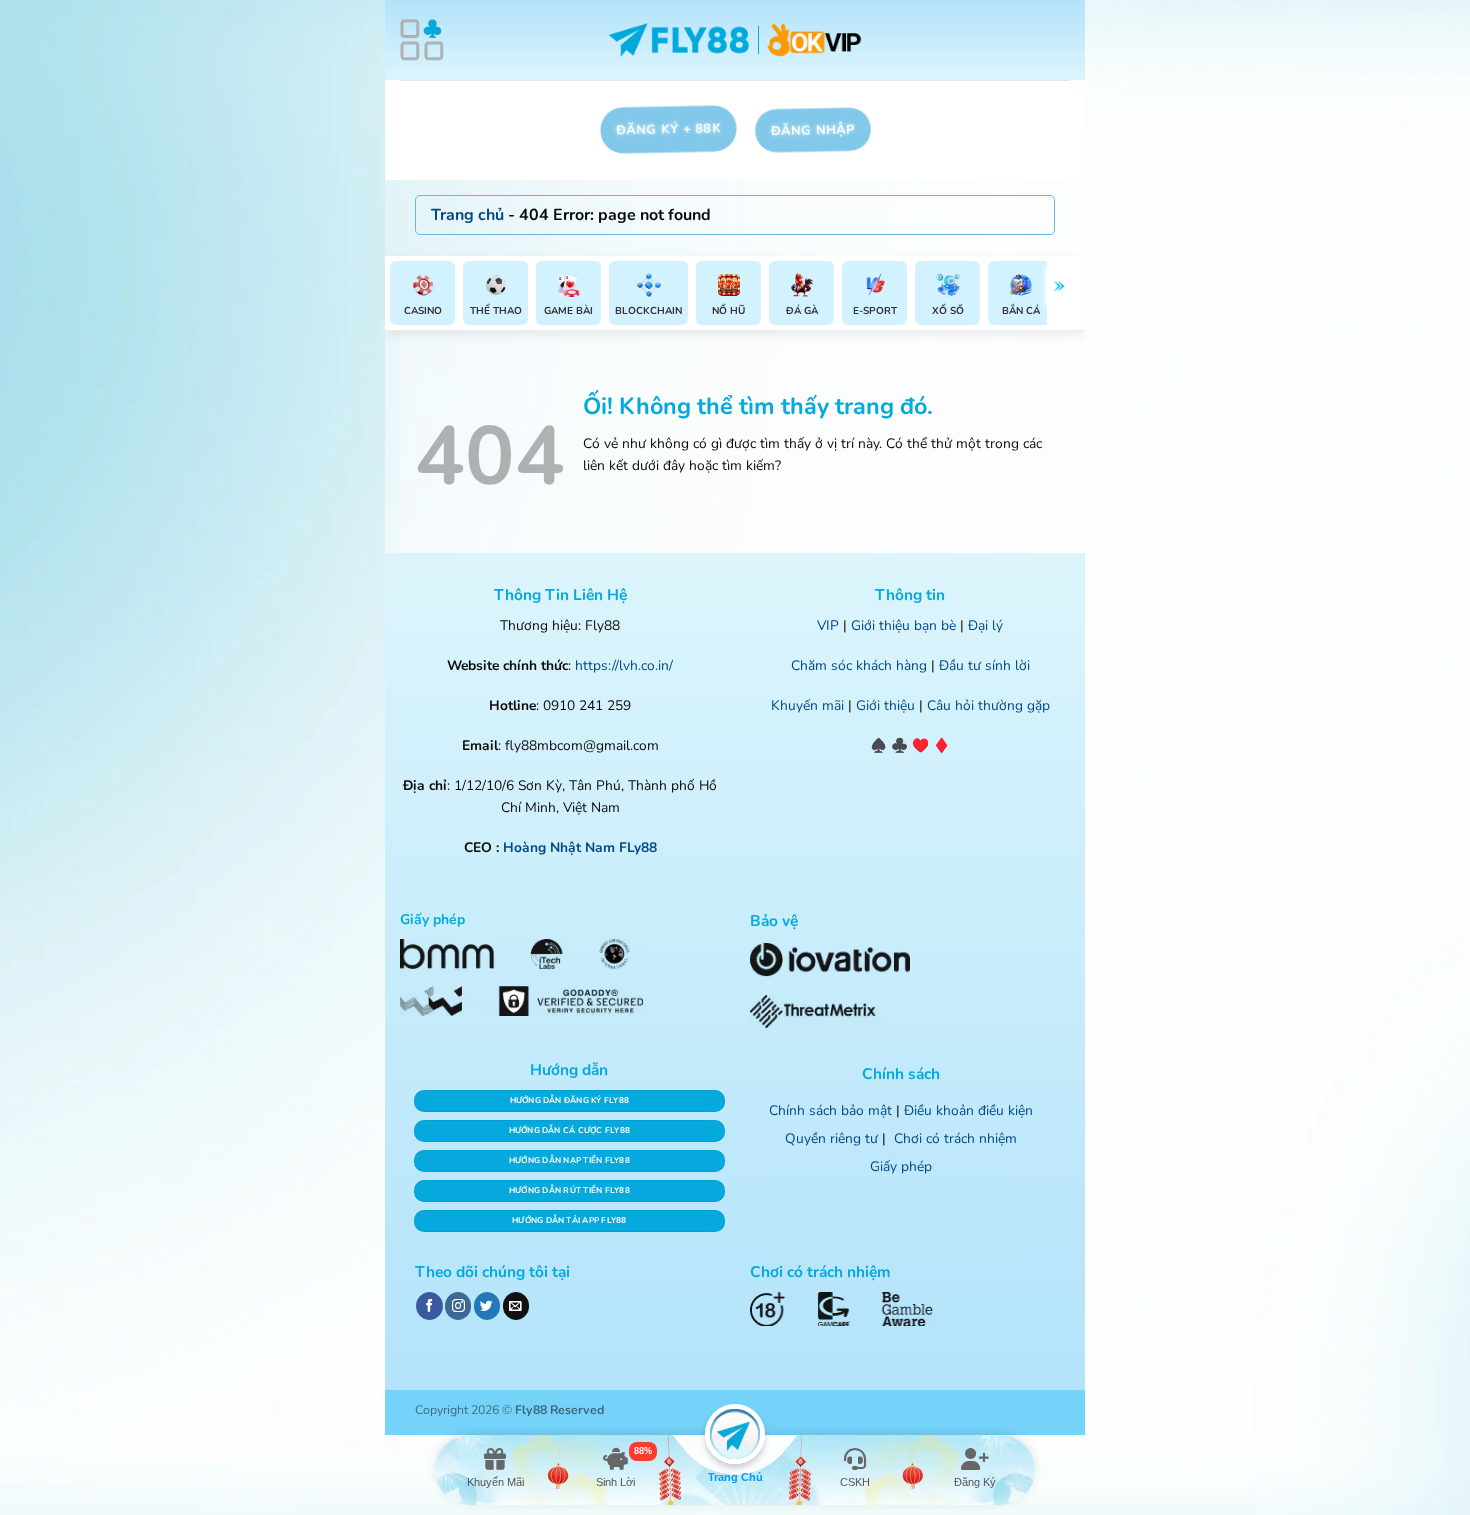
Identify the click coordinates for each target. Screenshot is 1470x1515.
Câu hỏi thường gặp (988, 705)
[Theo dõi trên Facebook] (429, 1305)
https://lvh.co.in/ (624, 665)
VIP (828, 625)
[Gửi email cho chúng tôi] (516, 1305)
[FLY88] (735, 40)
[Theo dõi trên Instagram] (458, 1305)
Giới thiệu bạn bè (903, 625)
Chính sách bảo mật (830, 1110)
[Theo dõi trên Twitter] (487, 1305)
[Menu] (422, 40)
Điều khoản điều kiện (968, 1110)
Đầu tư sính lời (984, 665)
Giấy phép (901, 1166)
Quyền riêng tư (831, 1138)
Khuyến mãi (807, 705)
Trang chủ (467, 215)
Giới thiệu (885, 705)
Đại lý (985, 625)
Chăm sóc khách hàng (859, 665)
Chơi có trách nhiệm (955, 1138)
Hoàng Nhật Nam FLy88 (580, 847)
